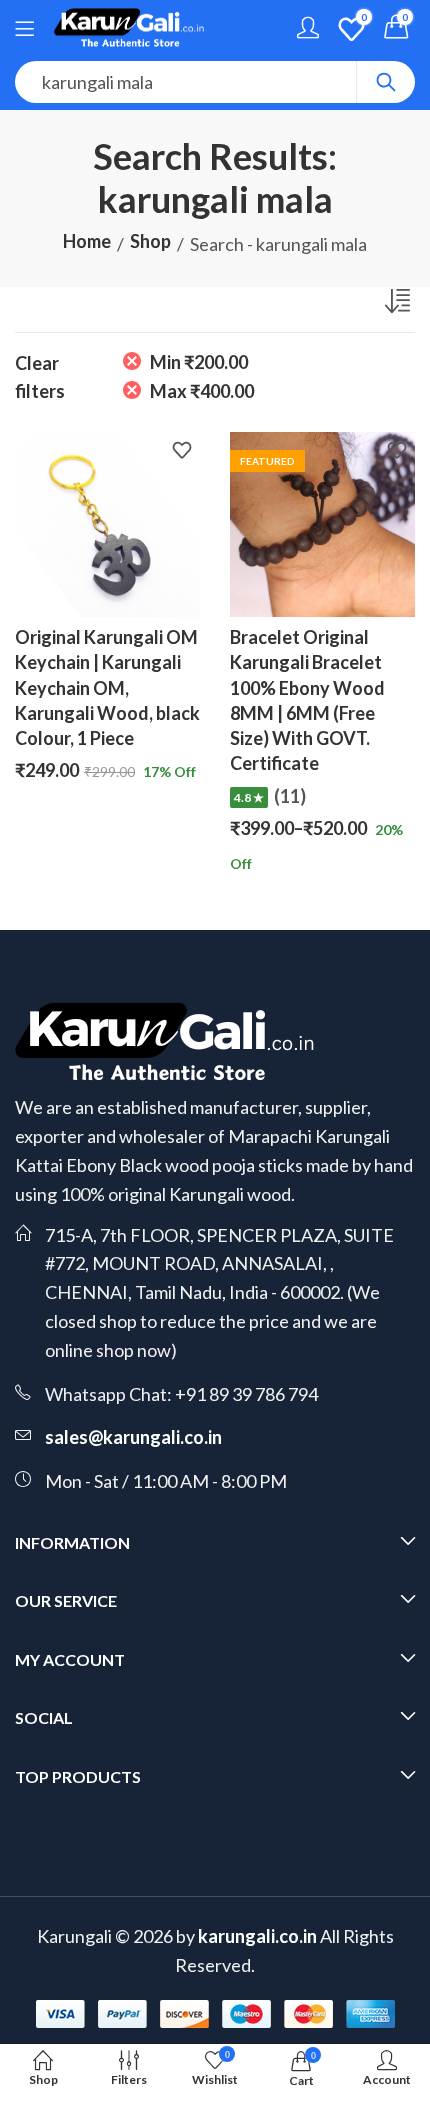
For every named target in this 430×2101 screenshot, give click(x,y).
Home (87, 241)
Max (202, 391)
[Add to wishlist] (182, 452)
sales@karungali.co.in (133, 1437)
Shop (150, 241)
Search (386, 82)
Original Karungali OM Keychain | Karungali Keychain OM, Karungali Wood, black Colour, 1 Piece (107, 687)
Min (199, 362)
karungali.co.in (257, 1936)
